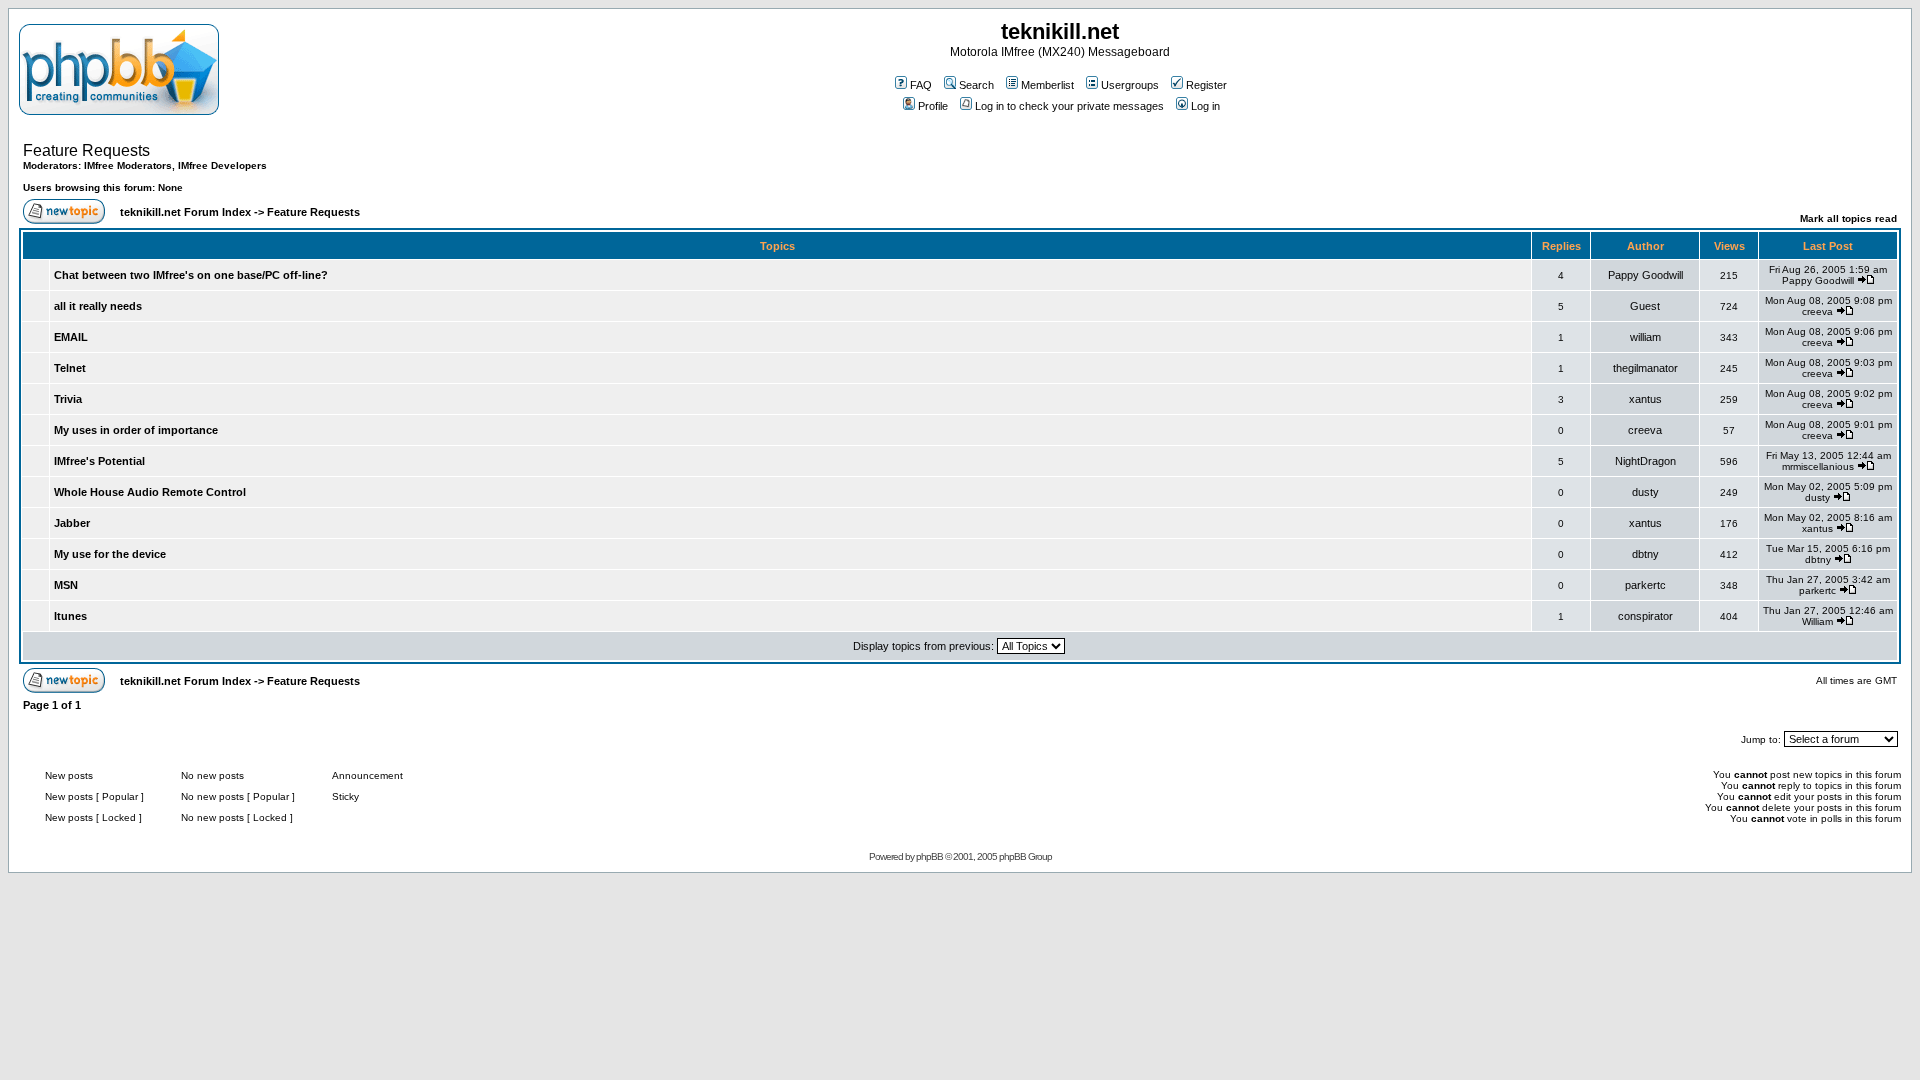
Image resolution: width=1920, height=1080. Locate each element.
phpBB (929, 856)
